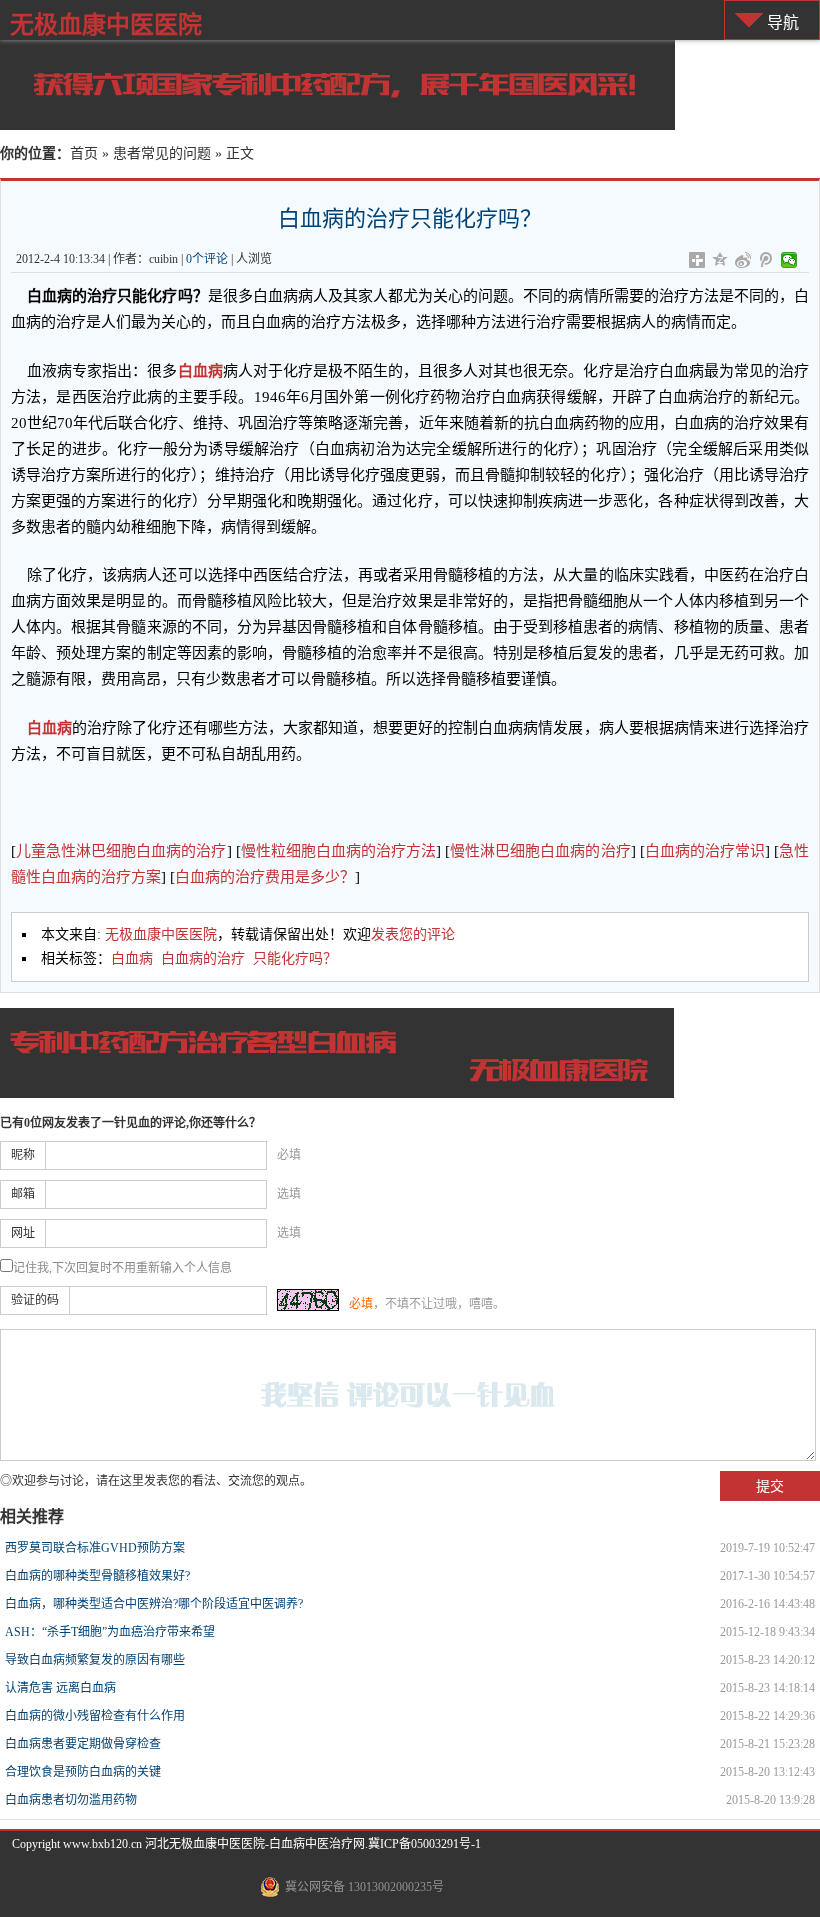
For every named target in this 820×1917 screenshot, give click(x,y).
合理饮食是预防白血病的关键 (83, 1772)
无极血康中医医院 (106, 24)
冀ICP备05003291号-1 (424, 1844)
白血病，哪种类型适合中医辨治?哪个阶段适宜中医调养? (154, 1604)
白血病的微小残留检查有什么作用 (95, 1716)
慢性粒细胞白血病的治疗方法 (339, 851)
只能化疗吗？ (295, 958)
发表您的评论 (413, 934)
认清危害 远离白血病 (60, 1688)
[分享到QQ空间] (720, 260)
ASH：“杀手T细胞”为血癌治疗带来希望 (110, 1632)
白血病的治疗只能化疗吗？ (410, 218)
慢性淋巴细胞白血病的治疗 (540, 851)
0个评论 (207, 259)
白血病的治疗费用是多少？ (265, 877)
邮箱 (23, 1194)
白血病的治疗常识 (705, 851)
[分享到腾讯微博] (766, 260)
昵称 (23, 1155)
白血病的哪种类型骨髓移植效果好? (97, 1576)
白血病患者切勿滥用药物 (71, 1800)
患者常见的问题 (162, 153)
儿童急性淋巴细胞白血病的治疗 (121, 851)
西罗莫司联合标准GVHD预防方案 (95, 1548)
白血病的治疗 (203, 958)
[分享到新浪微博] (743, 260)
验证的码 (35, 1300)
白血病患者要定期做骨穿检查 (83, 1744)
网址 (23, 1233)
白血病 (200, 371)
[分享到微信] (789, 260)
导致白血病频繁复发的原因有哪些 (95, 1660)
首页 (84, 153)
